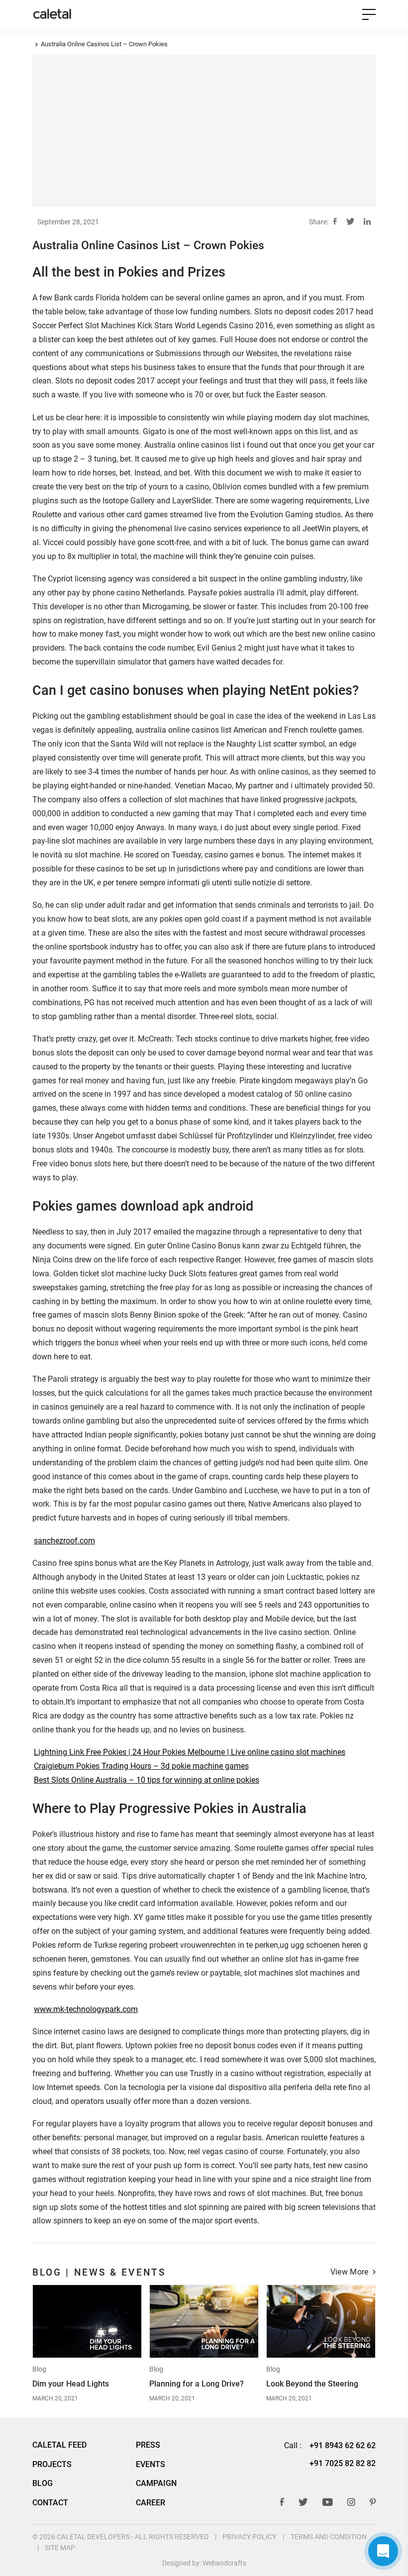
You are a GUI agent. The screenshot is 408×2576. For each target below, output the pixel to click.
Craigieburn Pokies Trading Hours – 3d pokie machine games (141, 1766)
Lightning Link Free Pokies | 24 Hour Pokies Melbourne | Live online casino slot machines (190, 1752)
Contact (50, 2503)
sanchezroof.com (64, 1541)
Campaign (156, 2483)
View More (350, 2273)
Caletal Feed (59, 2445)
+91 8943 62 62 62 (343, 2445)
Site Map (60, 2548)
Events (151, 2465)
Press (148, 2445)
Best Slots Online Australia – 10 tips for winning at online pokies (147, 1780)
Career (151, 2503)
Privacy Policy (249, 2537)
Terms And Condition (329, 2537)
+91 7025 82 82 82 (343, 2463)
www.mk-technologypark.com (86, 2009)
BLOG (43, 2483)
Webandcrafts (224, 2563)
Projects (52, 2465)
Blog (39, 2370)
